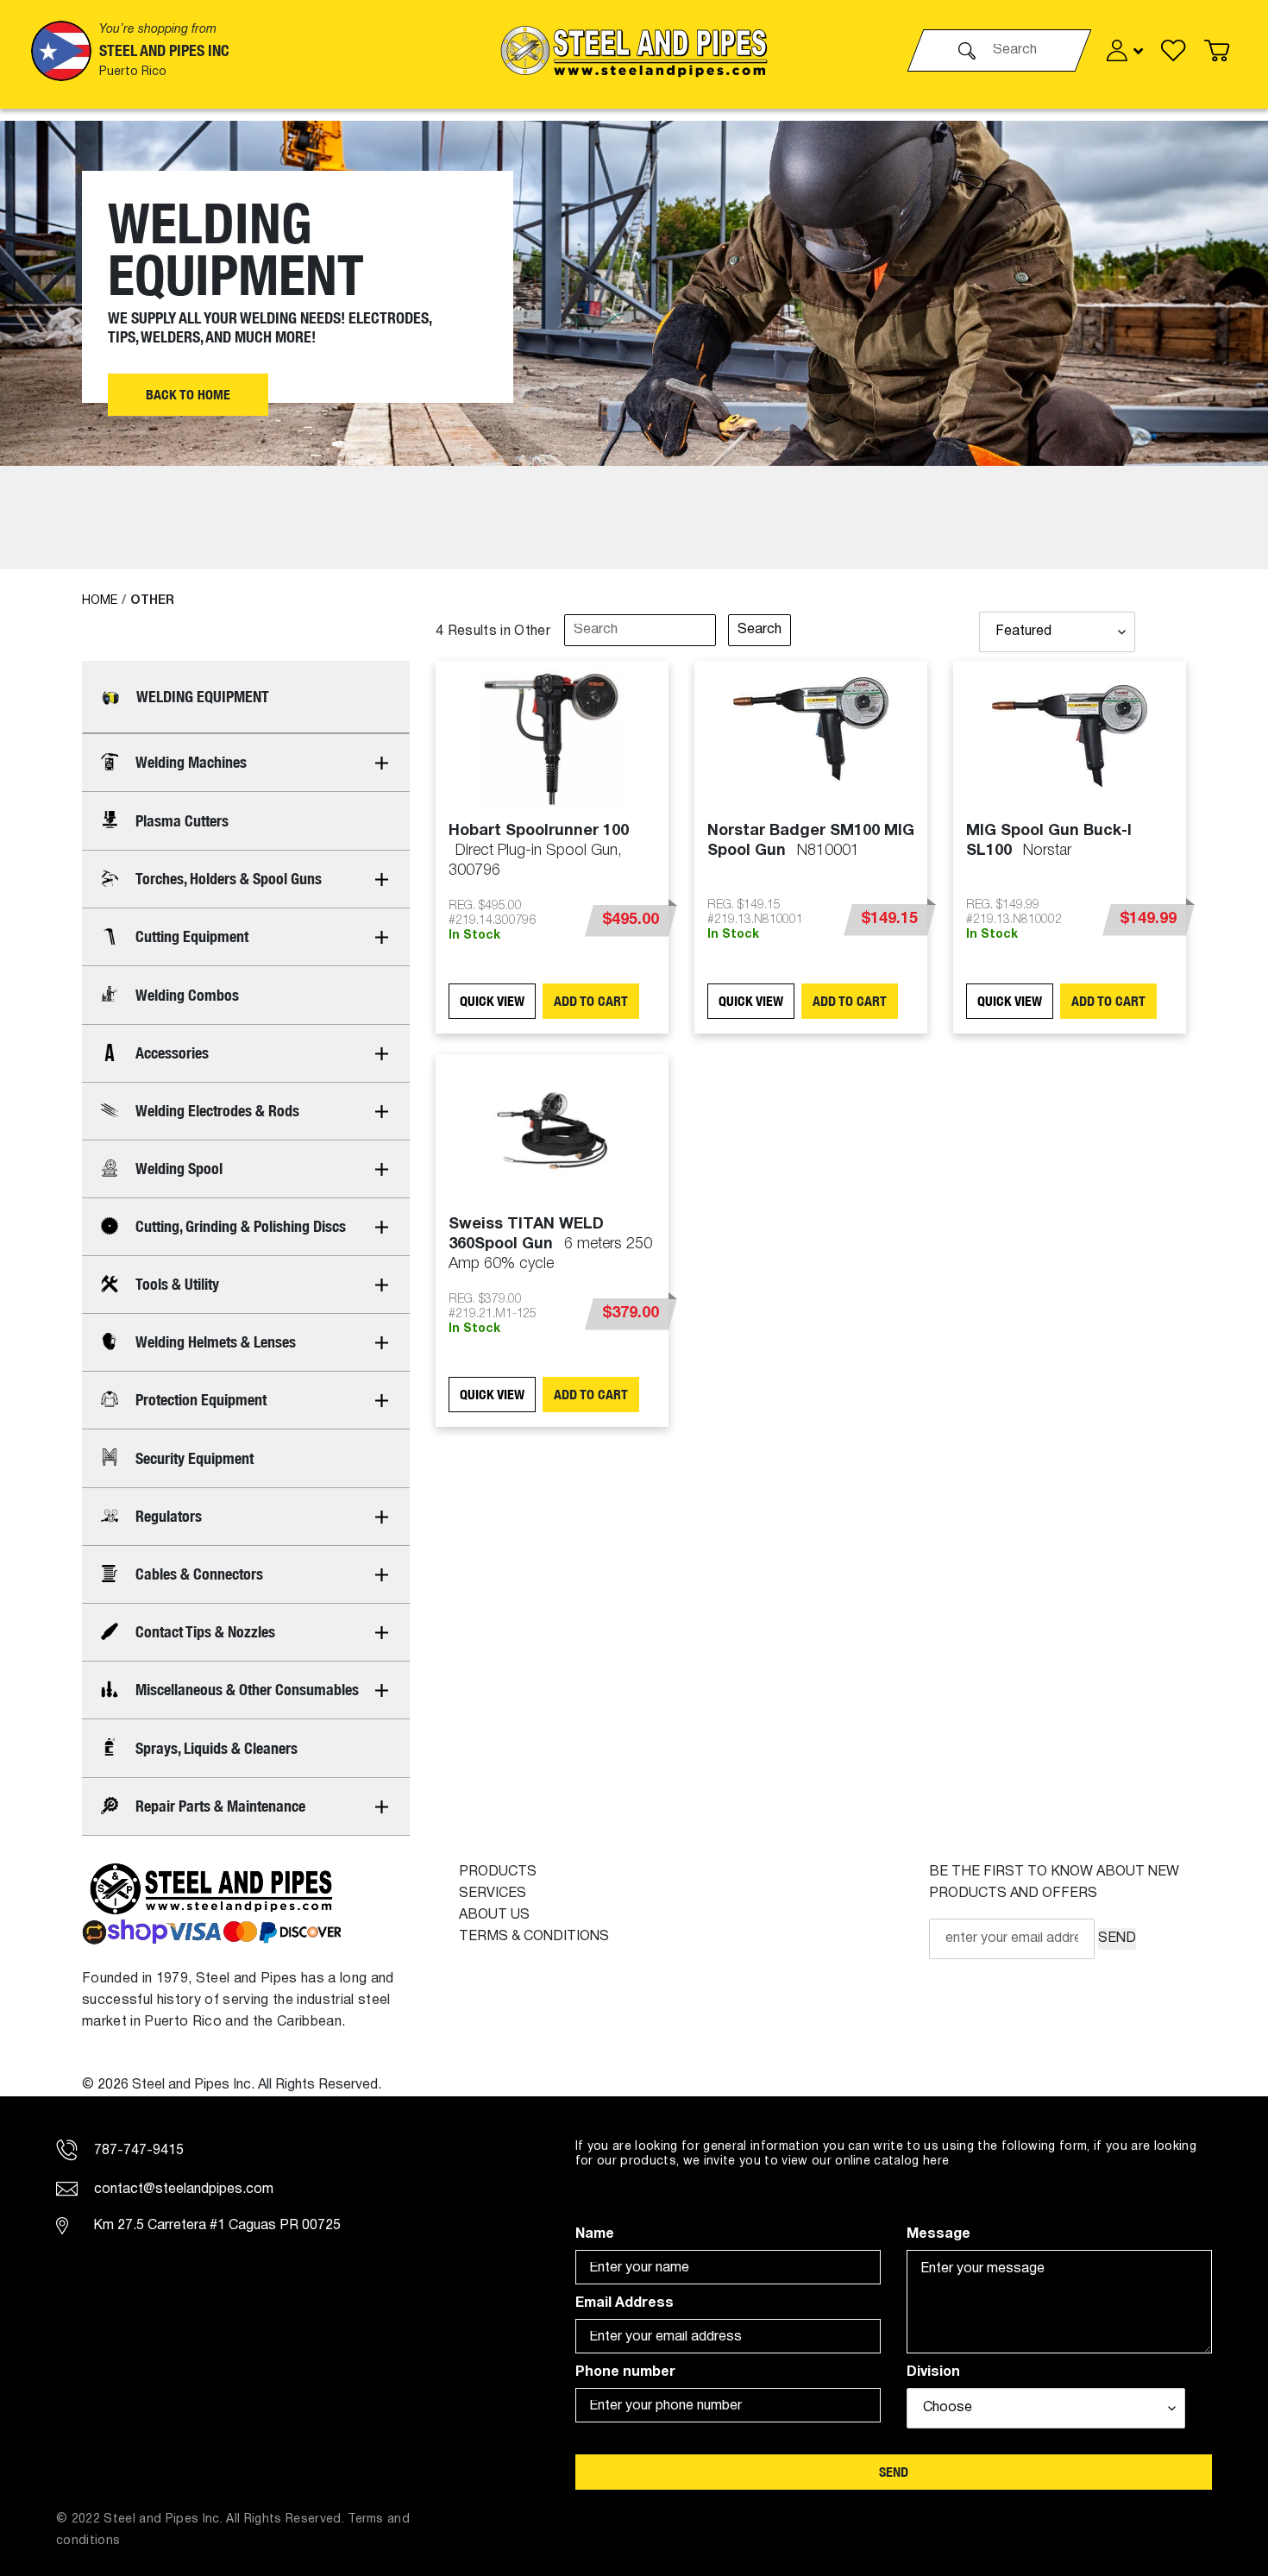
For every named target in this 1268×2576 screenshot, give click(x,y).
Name (595, 2234)
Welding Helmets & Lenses (216, 1342)
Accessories (172, 1053)
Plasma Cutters (182, 821)
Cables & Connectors (199, 1574)
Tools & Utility (177, 1284)
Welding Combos (187, 995)
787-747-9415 (137, 2151)
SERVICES (493, 1894)
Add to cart (591, 1001)
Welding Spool (179, 1169)
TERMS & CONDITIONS (534, 1937)
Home (100, 601)
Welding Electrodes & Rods (217, 1111)
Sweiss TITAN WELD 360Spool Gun (550, 1244)
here (936, 2161)
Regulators (169, 1516)
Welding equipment (203, 697)
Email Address (625, 2303)
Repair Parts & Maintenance (220, 1806)
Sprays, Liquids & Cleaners (217, 1748)
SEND (1117, 1938)
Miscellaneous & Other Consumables (247, 1690)
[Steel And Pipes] (634, 50)
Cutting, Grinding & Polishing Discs (241, 1226)
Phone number (625, 2372)
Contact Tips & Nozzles (205, 1632)
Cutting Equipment (192, 936)
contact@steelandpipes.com (182, 2190)
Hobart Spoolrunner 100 (539, 851)
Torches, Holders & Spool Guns (229, 879)
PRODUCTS (498, 1872)
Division (933, 2372)
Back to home (188, 395)
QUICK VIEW (492, 1001)
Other (152, 601)
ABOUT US (494, 1915)
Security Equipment (195, 1458)
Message (938, 2234)
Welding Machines (191, 762)
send (894, 2472)
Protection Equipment (201, 1400)
